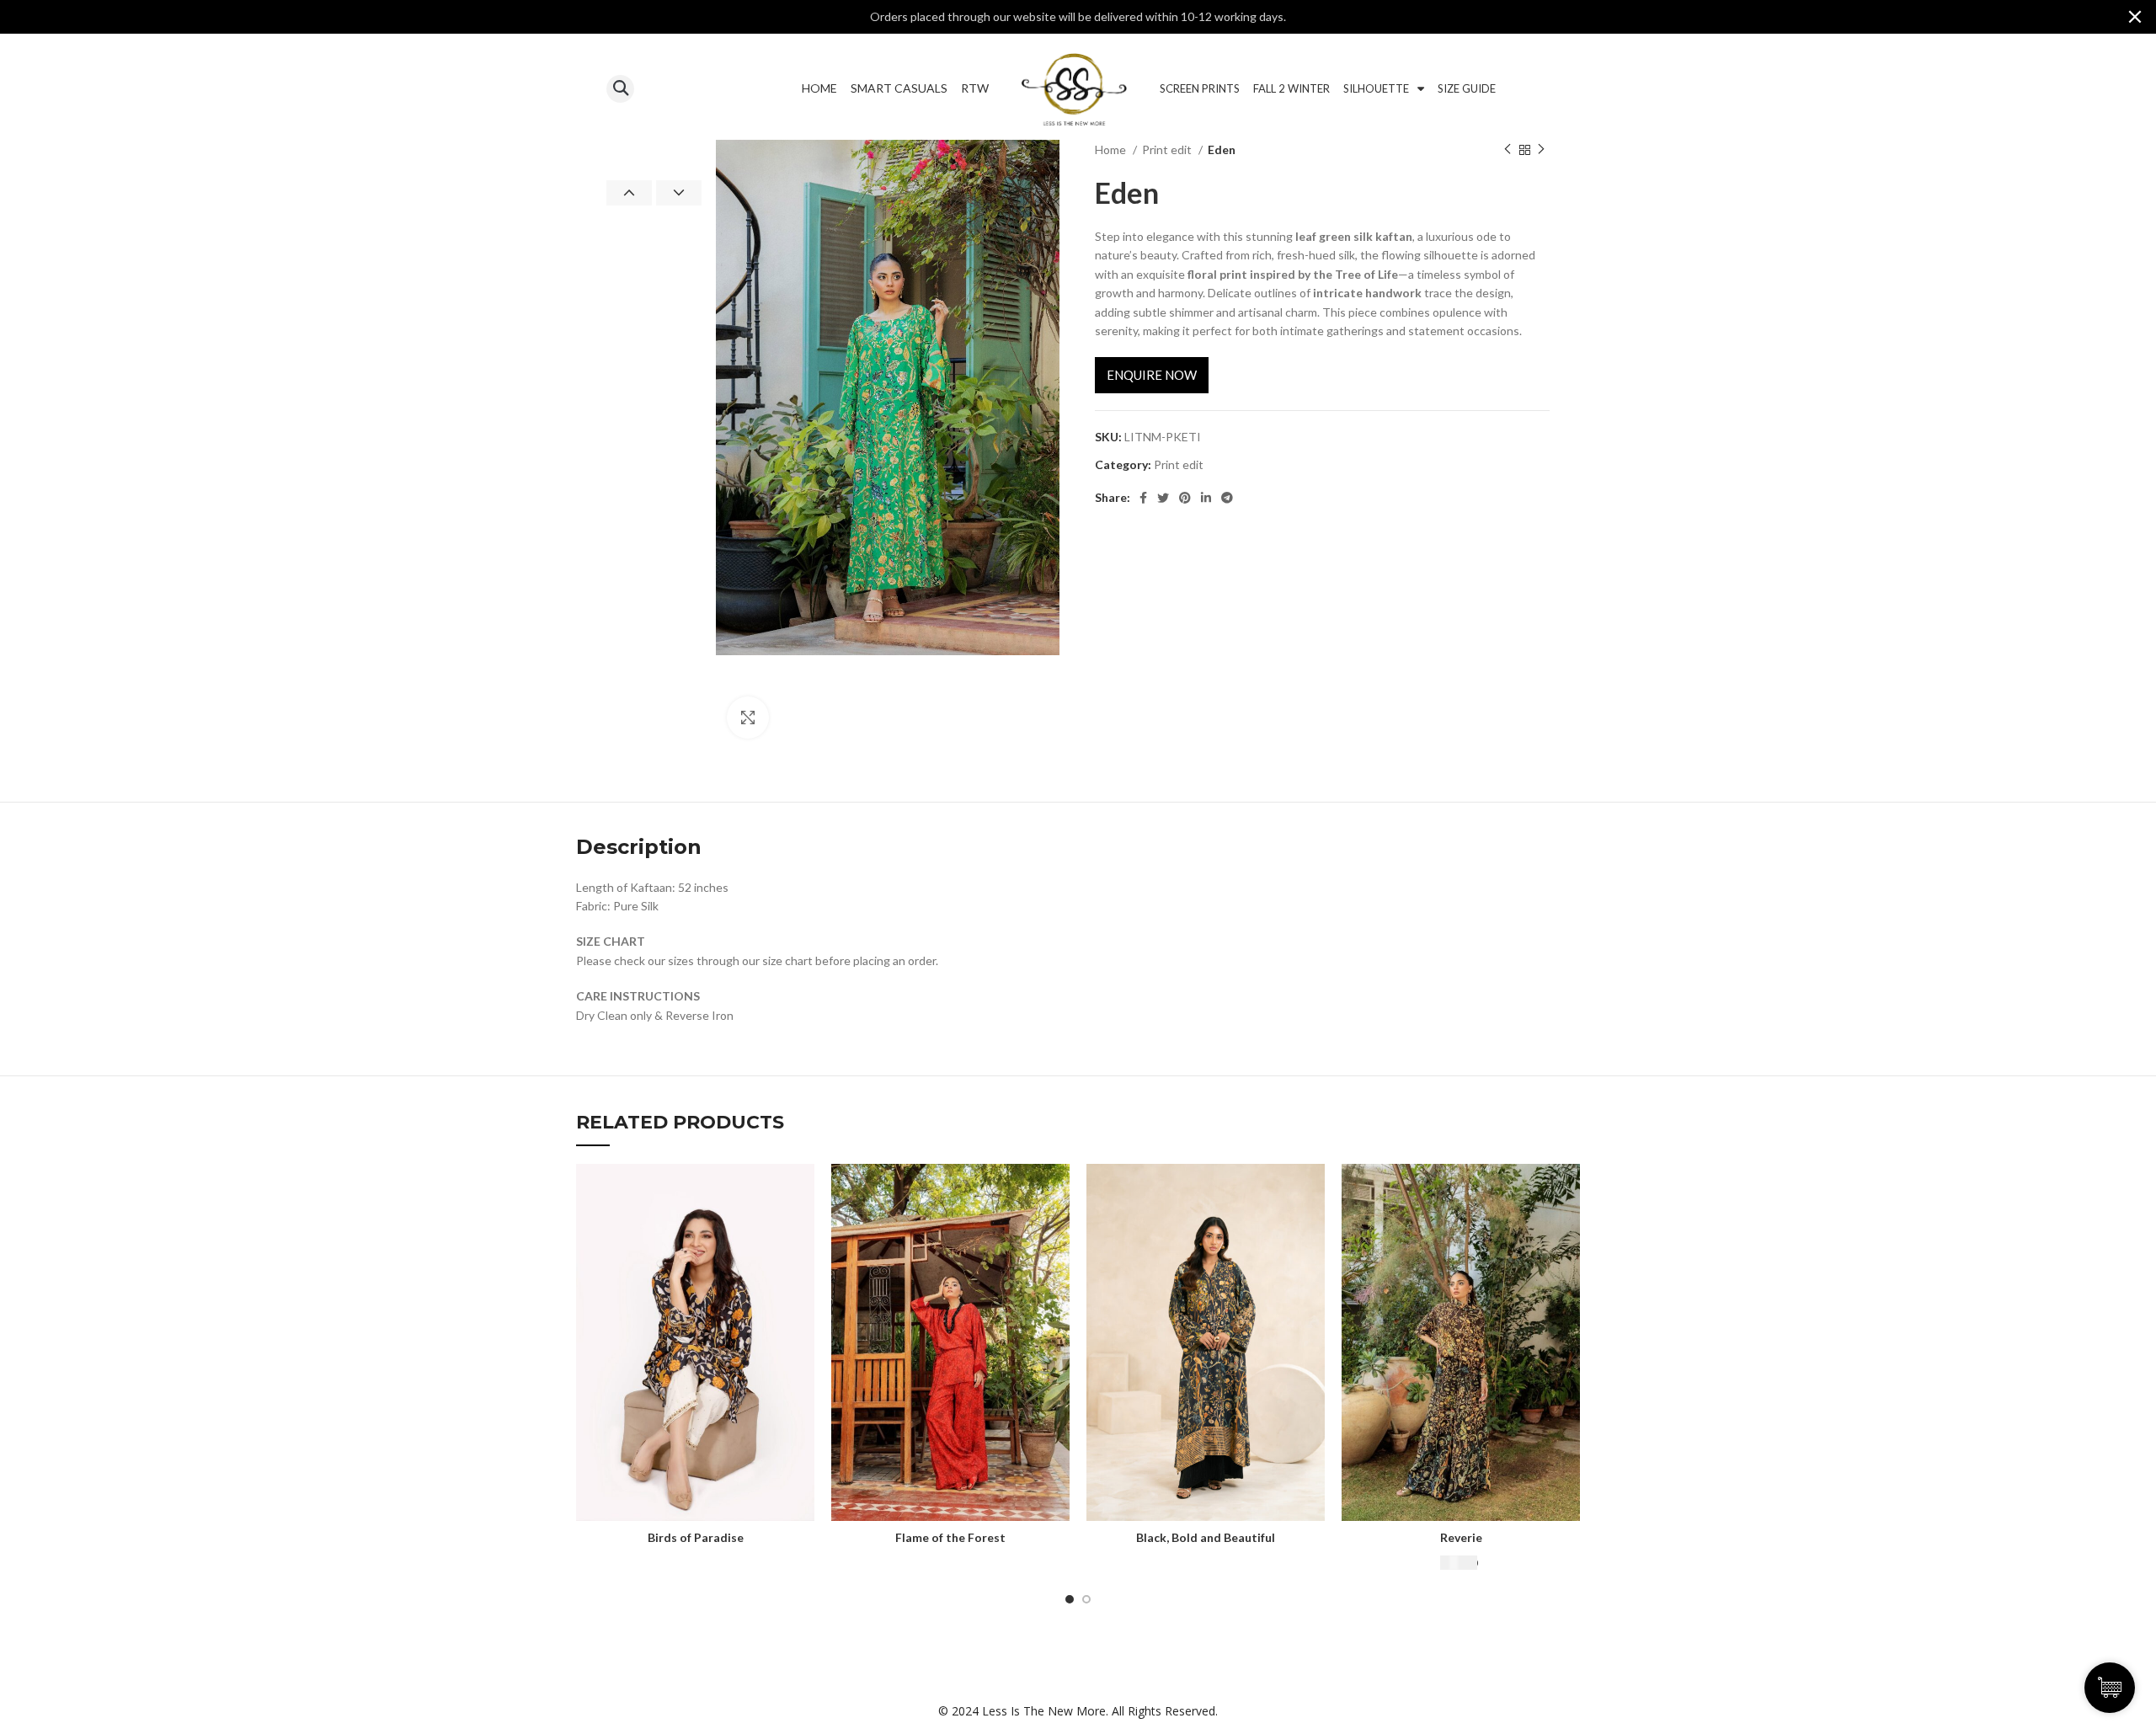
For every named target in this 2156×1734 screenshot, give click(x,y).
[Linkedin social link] (1206, 498)
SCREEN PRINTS (1200, 88)
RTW (975, 88)
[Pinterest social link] (1185, 498)
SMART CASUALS (899, 88)
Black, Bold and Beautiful (1206, 1537)
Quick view (802, 1191)
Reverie (1461, 1537)
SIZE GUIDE (1467, 88)
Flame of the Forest (950, 1537)
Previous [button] (629, 193)
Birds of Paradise (696, 1537)
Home (1112, 149)
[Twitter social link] (1163, 498)
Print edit (1168, 149)
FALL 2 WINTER (1291, 88)
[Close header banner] (2135, 17)
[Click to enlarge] (748, 718)
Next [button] (679, 193)
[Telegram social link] (1227, 498)
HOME (819, 88)
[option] (654, 141)
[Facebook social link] (1143, 498)
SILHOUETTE (1376, 88)
